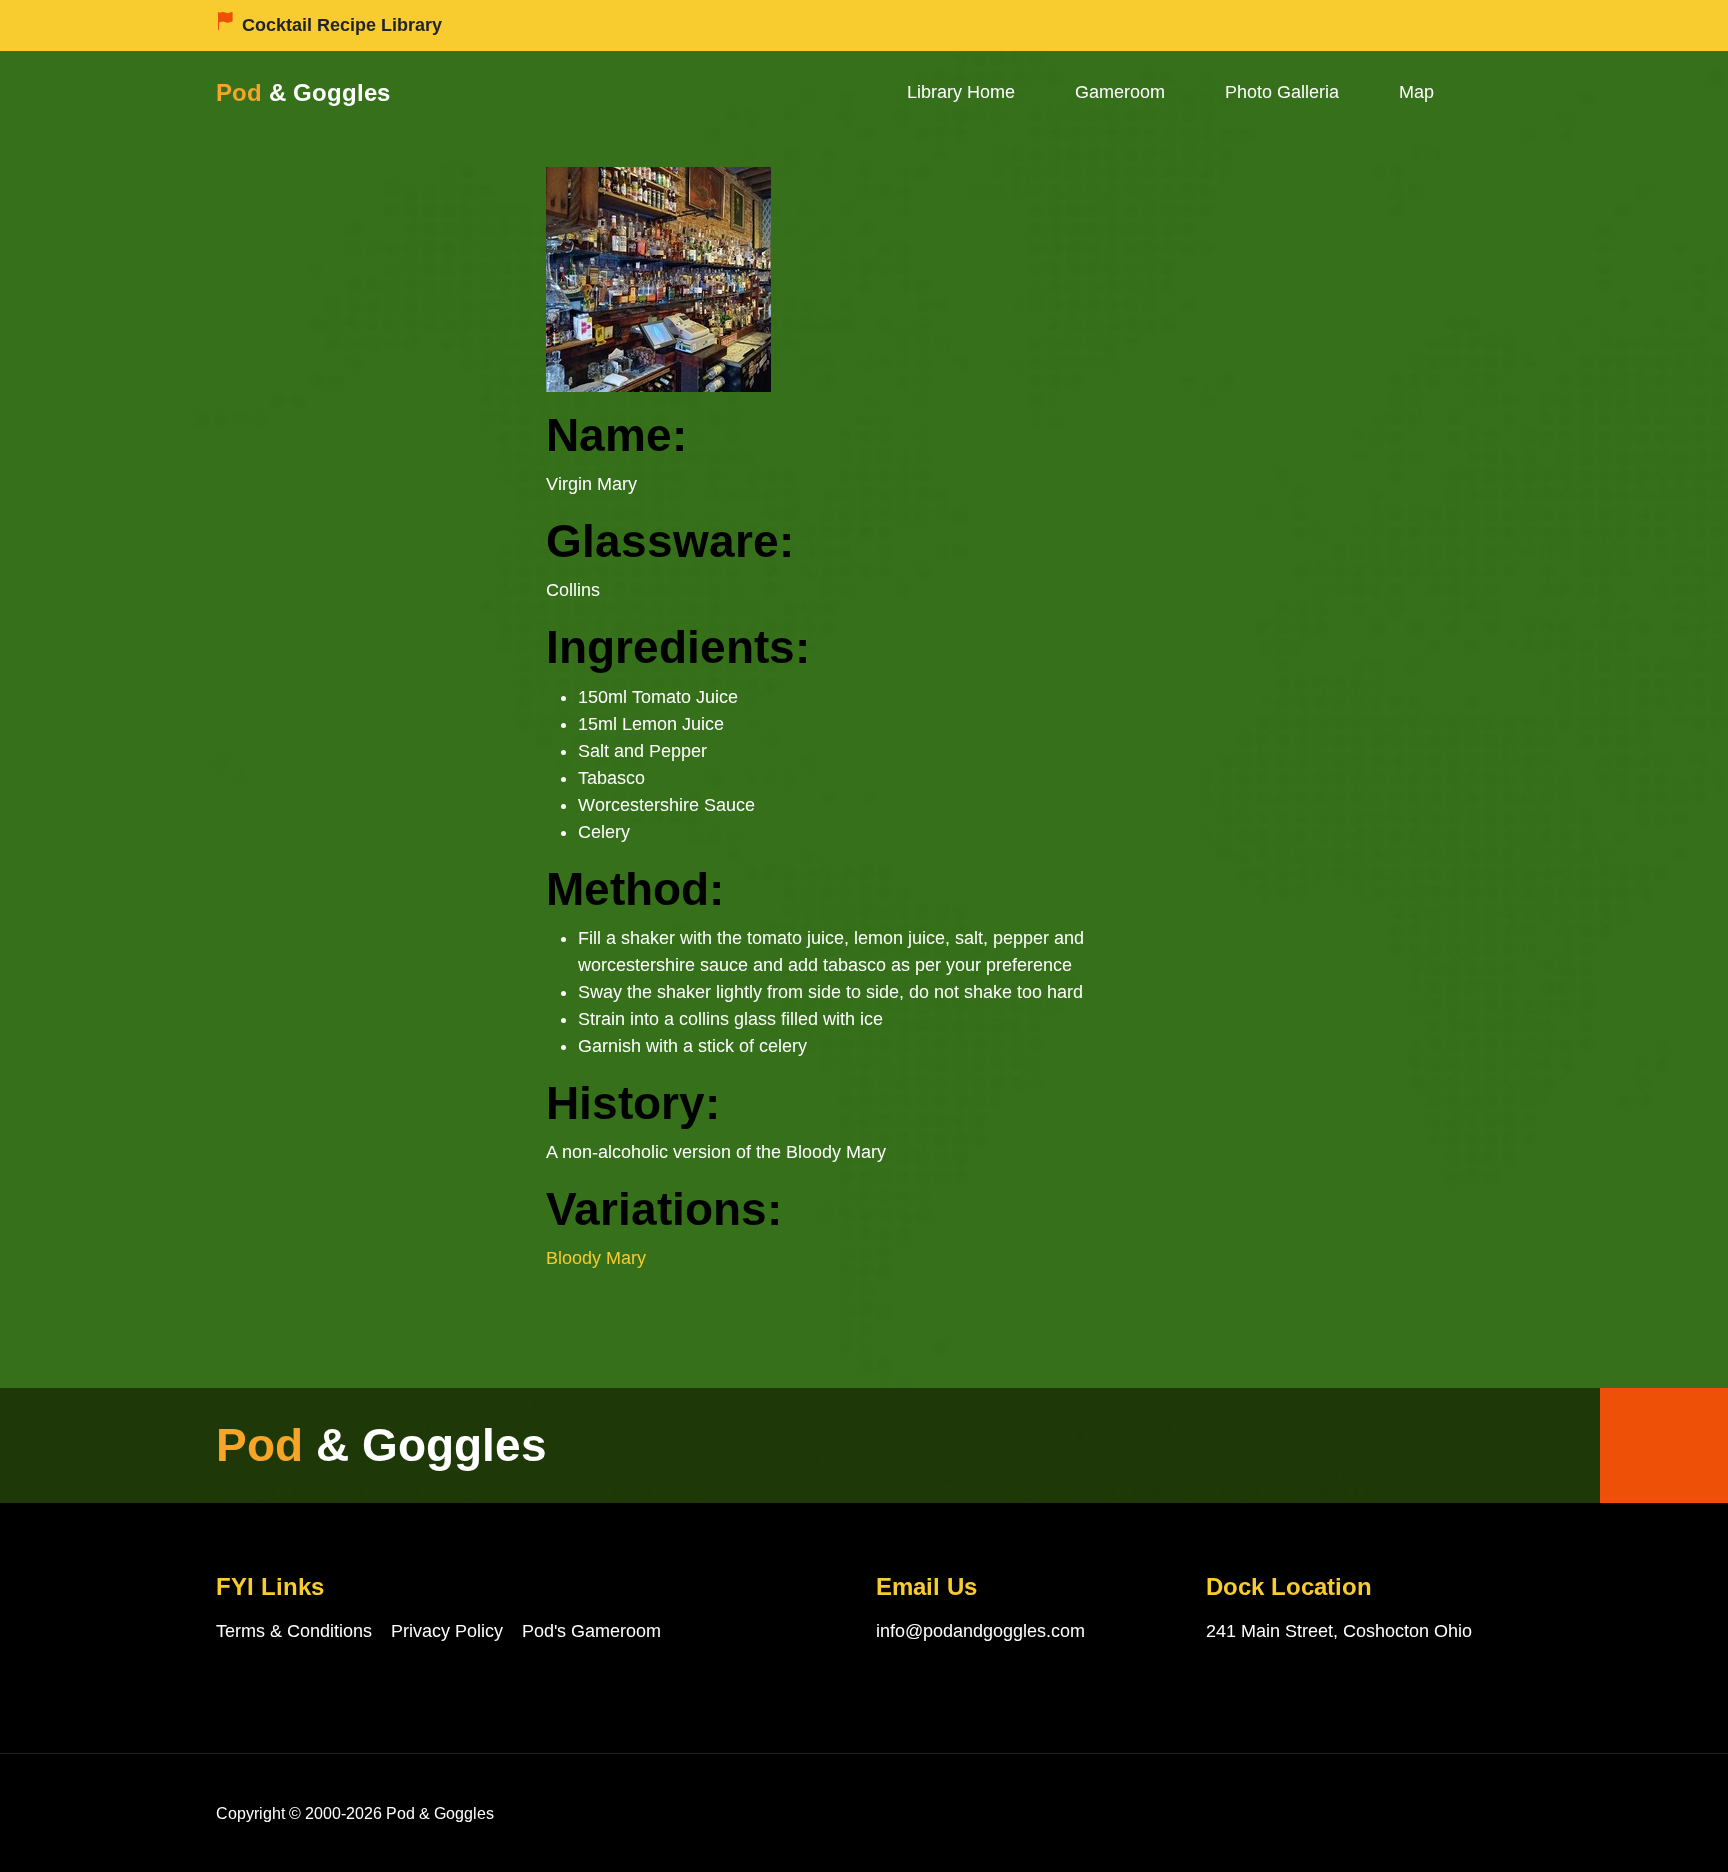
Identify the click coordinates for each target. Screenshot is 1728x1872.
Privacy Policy (447, 1631)
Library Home (961, 92)
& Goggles (303, 92)
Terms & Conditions (294, 1631)
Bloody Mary (596, 1258)
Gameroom (1120, 92)
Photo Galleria (1282, 92)
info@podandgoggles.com (980, 1631)
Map (1416, 92)
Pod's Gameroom (591, 1631)
